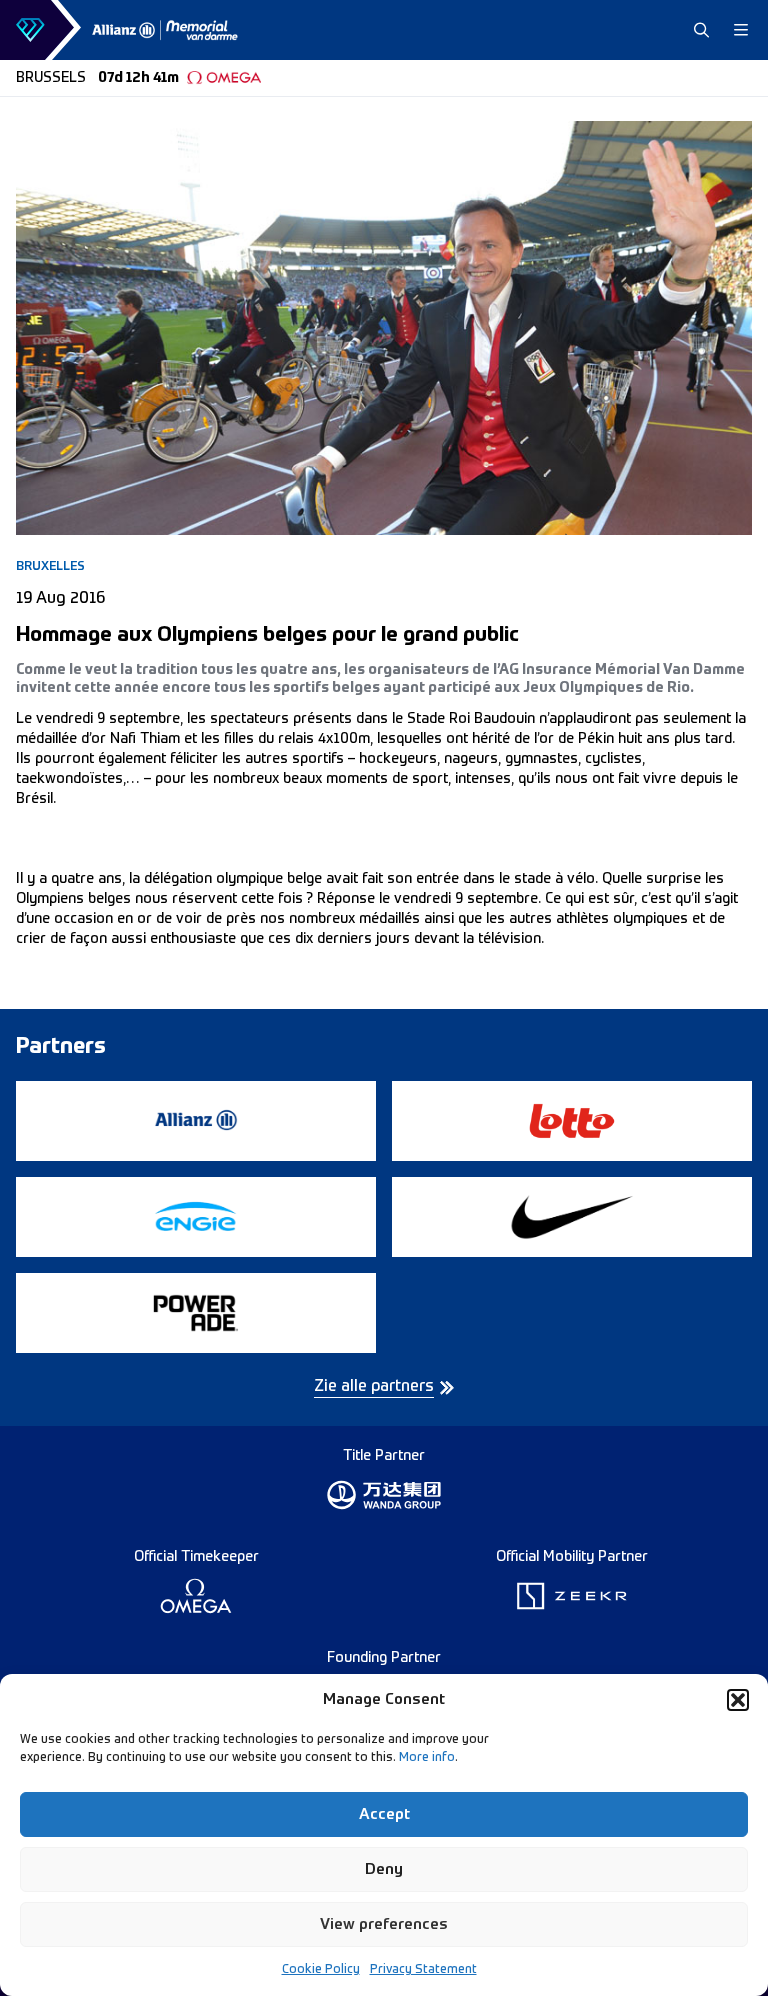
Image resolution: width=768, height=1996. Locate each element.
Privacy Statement (423, 1970)
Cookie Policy (321, 1970)
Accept (384, 1814)
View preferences (384, 1924)
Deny (384, 1869)
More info (427, 1758)
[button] (738, 1700)
